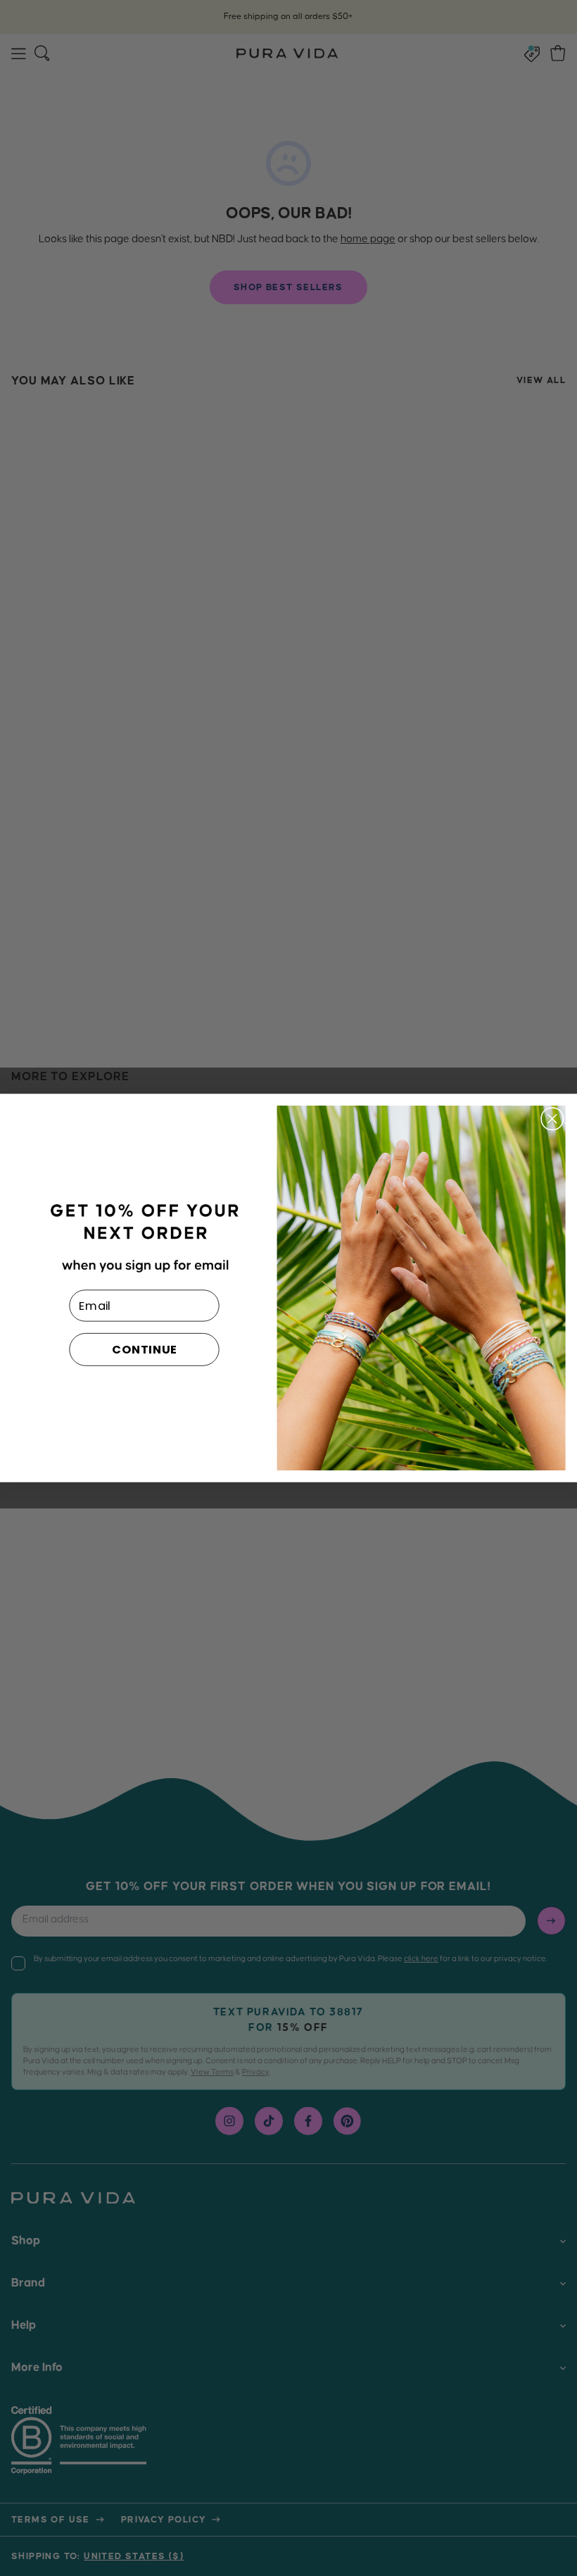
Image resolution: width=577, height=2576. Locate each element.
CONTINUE (145, 1350)
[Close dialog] (552, 1119)
